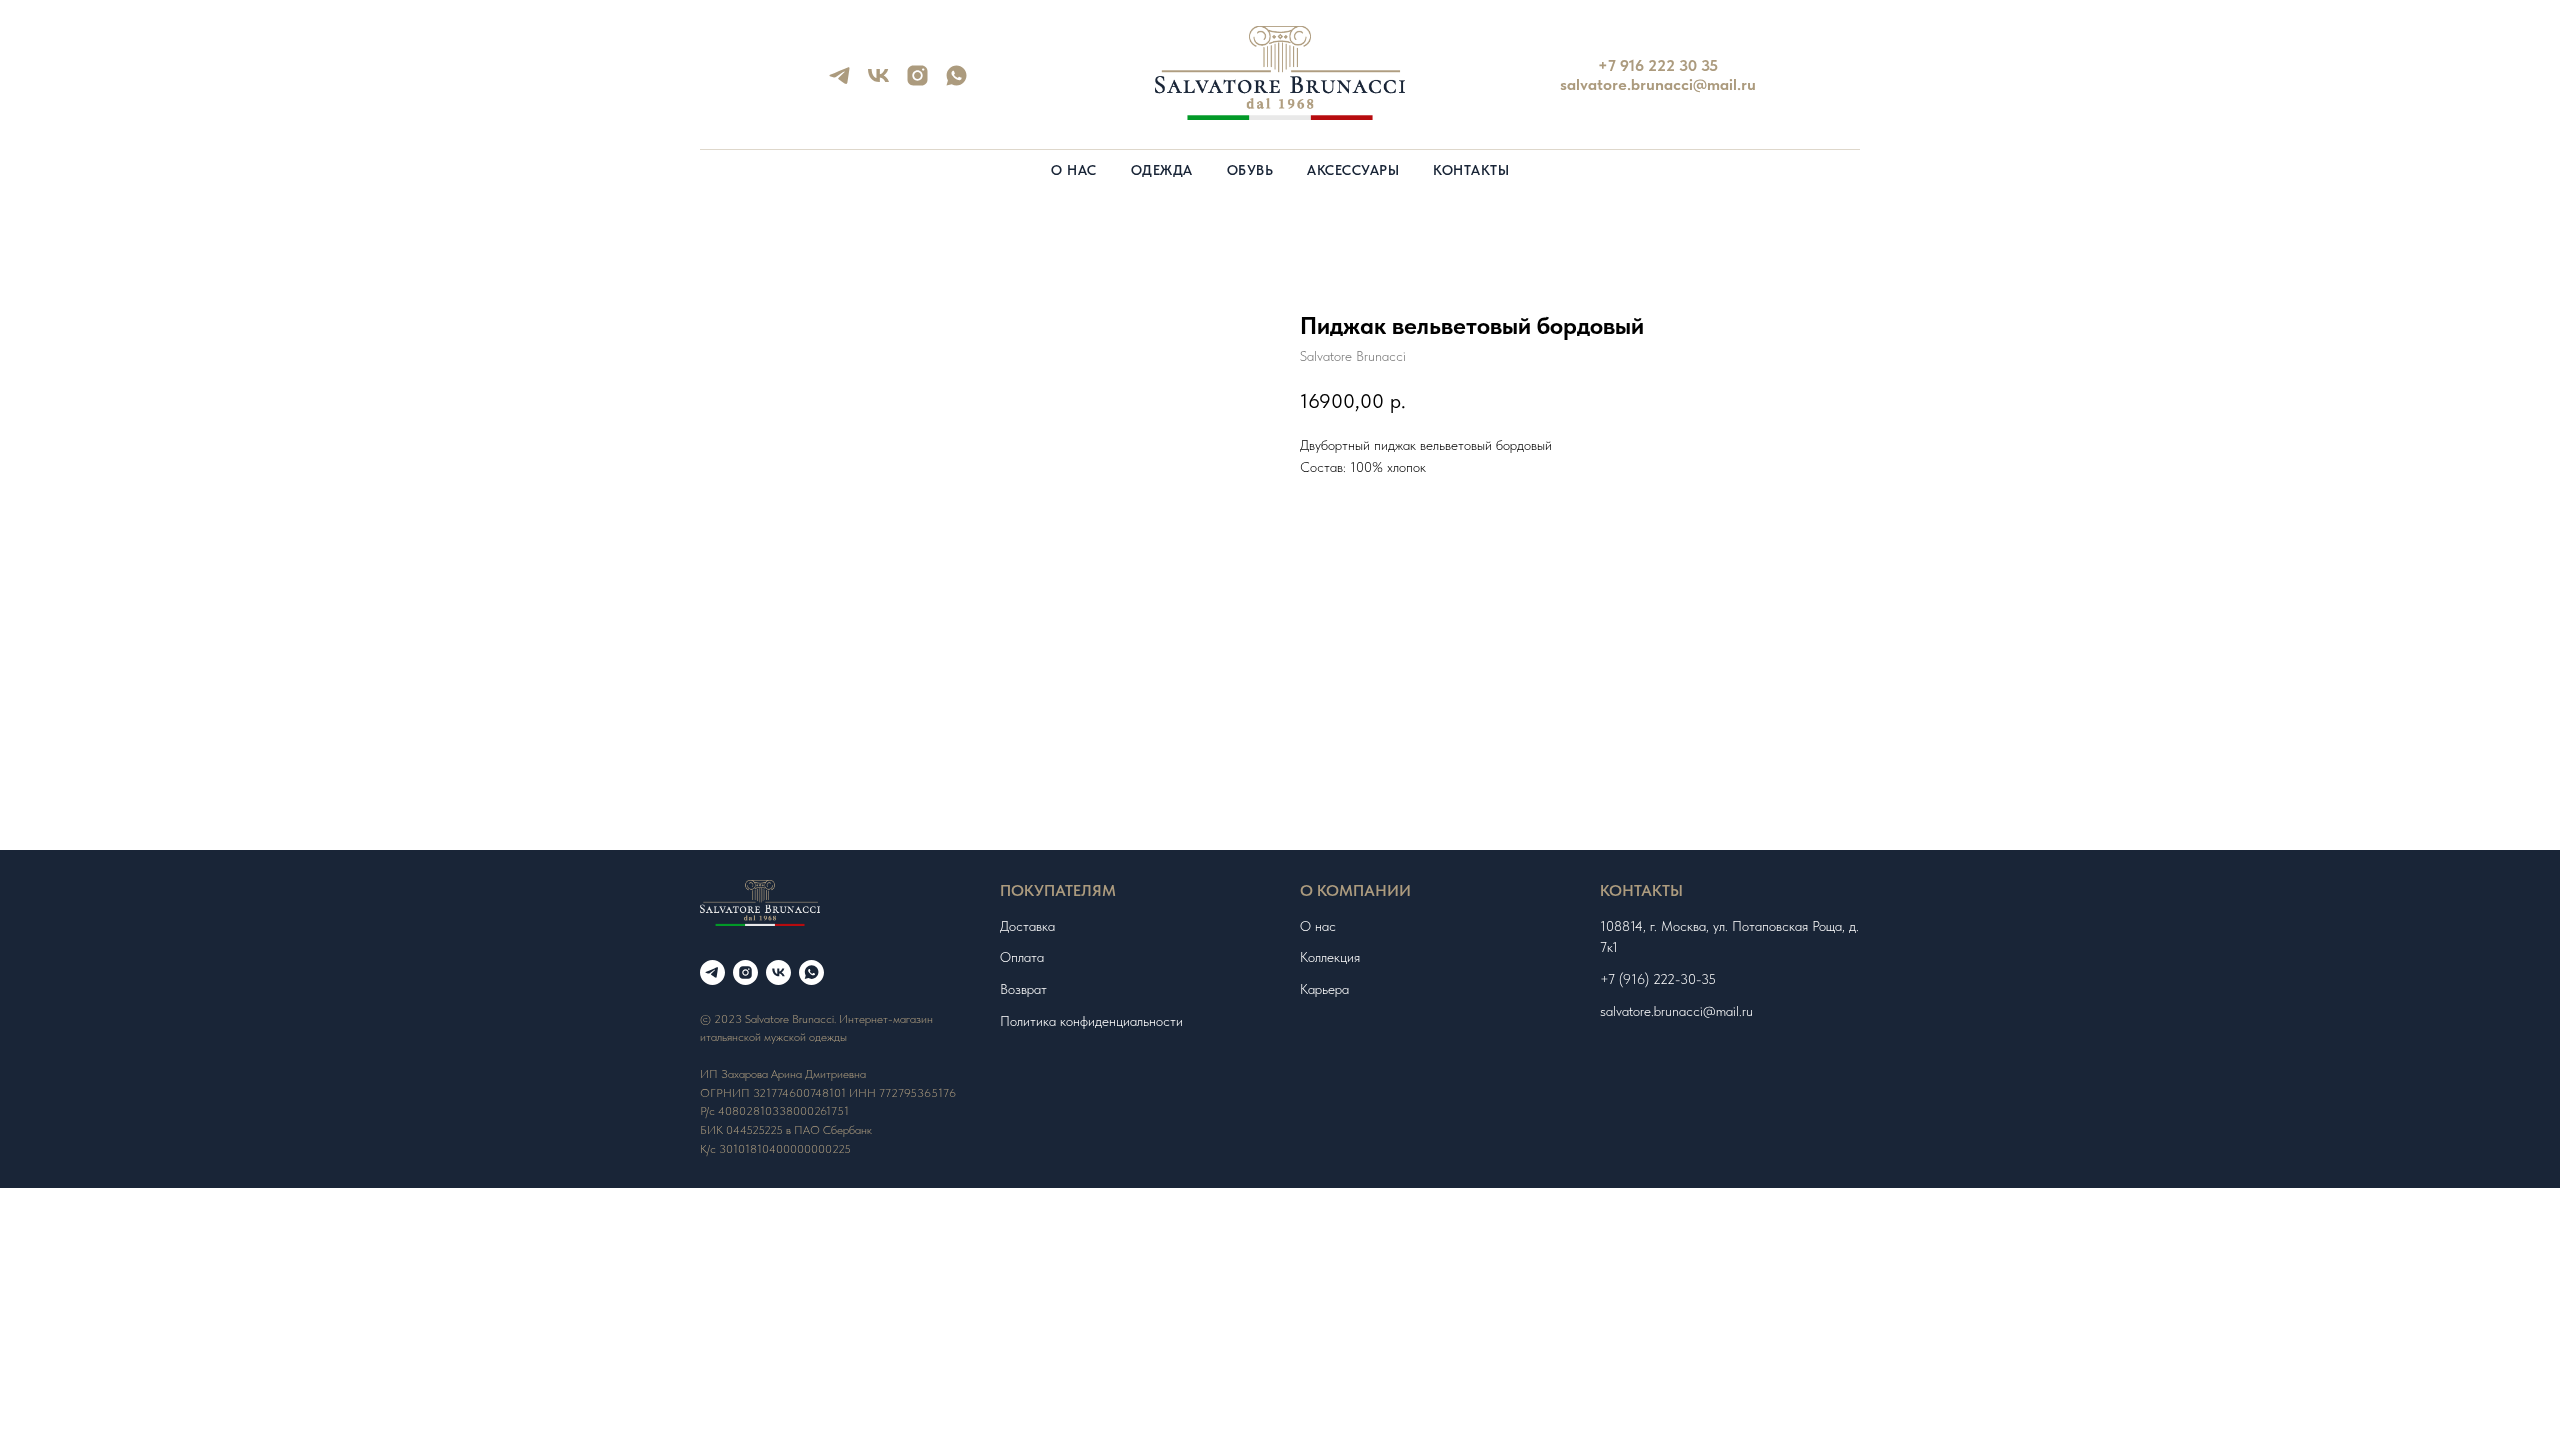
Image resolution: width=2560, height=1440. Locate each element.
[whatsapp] (956, 82)
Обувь (1250, 170)
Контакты (1471, 170)
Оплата (1022, 957)
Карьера (1324, 989)
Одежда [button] (1162, 170)
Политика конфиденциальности (1091, 1021)
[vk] (878, 82)
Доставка (1027, 926)
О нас (1074, 170)
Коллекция (1330, 957)
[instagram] (917, 82)
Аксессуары (1353, 170)
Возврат (1023, 989)
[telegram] (839, 82)
